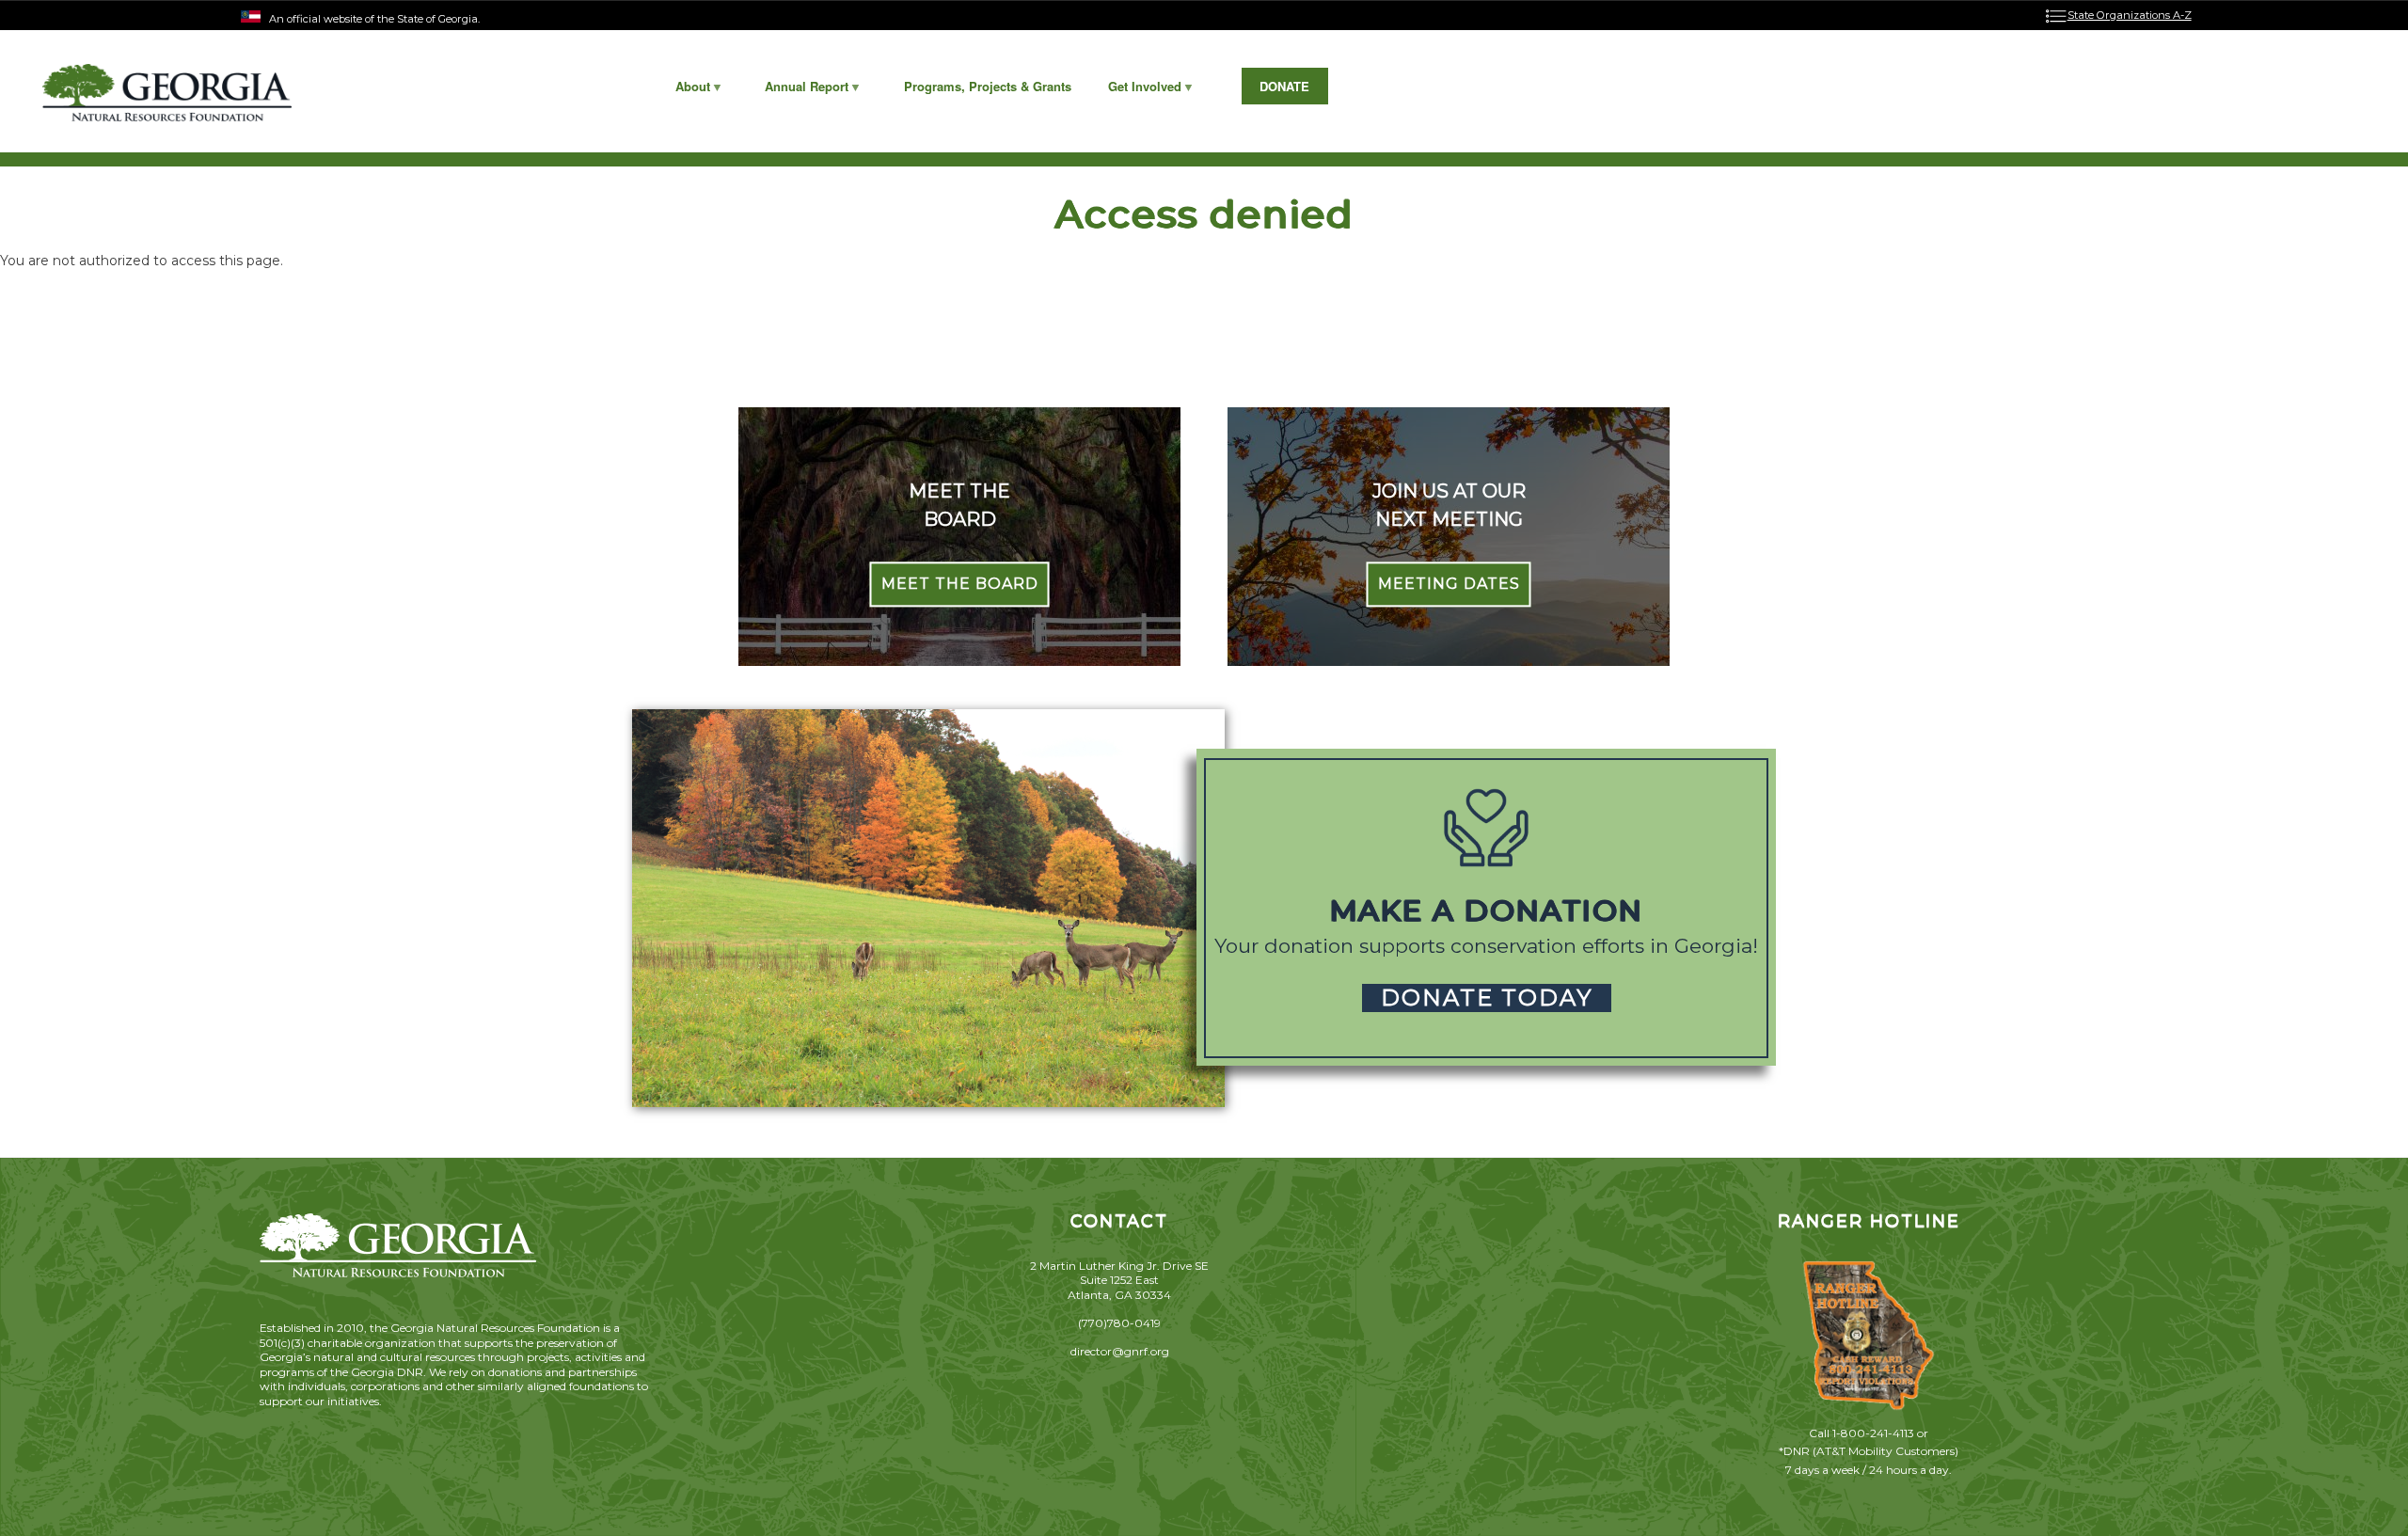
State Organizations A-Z (2130, 15)
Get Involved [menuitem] (1135, 91)
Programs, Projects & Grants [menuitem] (988, 86)
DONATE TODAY (1487, 998)
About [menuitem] (683, 91)
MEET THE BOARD (960, 585)
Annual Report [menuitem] (798, 91)
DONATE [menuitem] (1284, 86)
